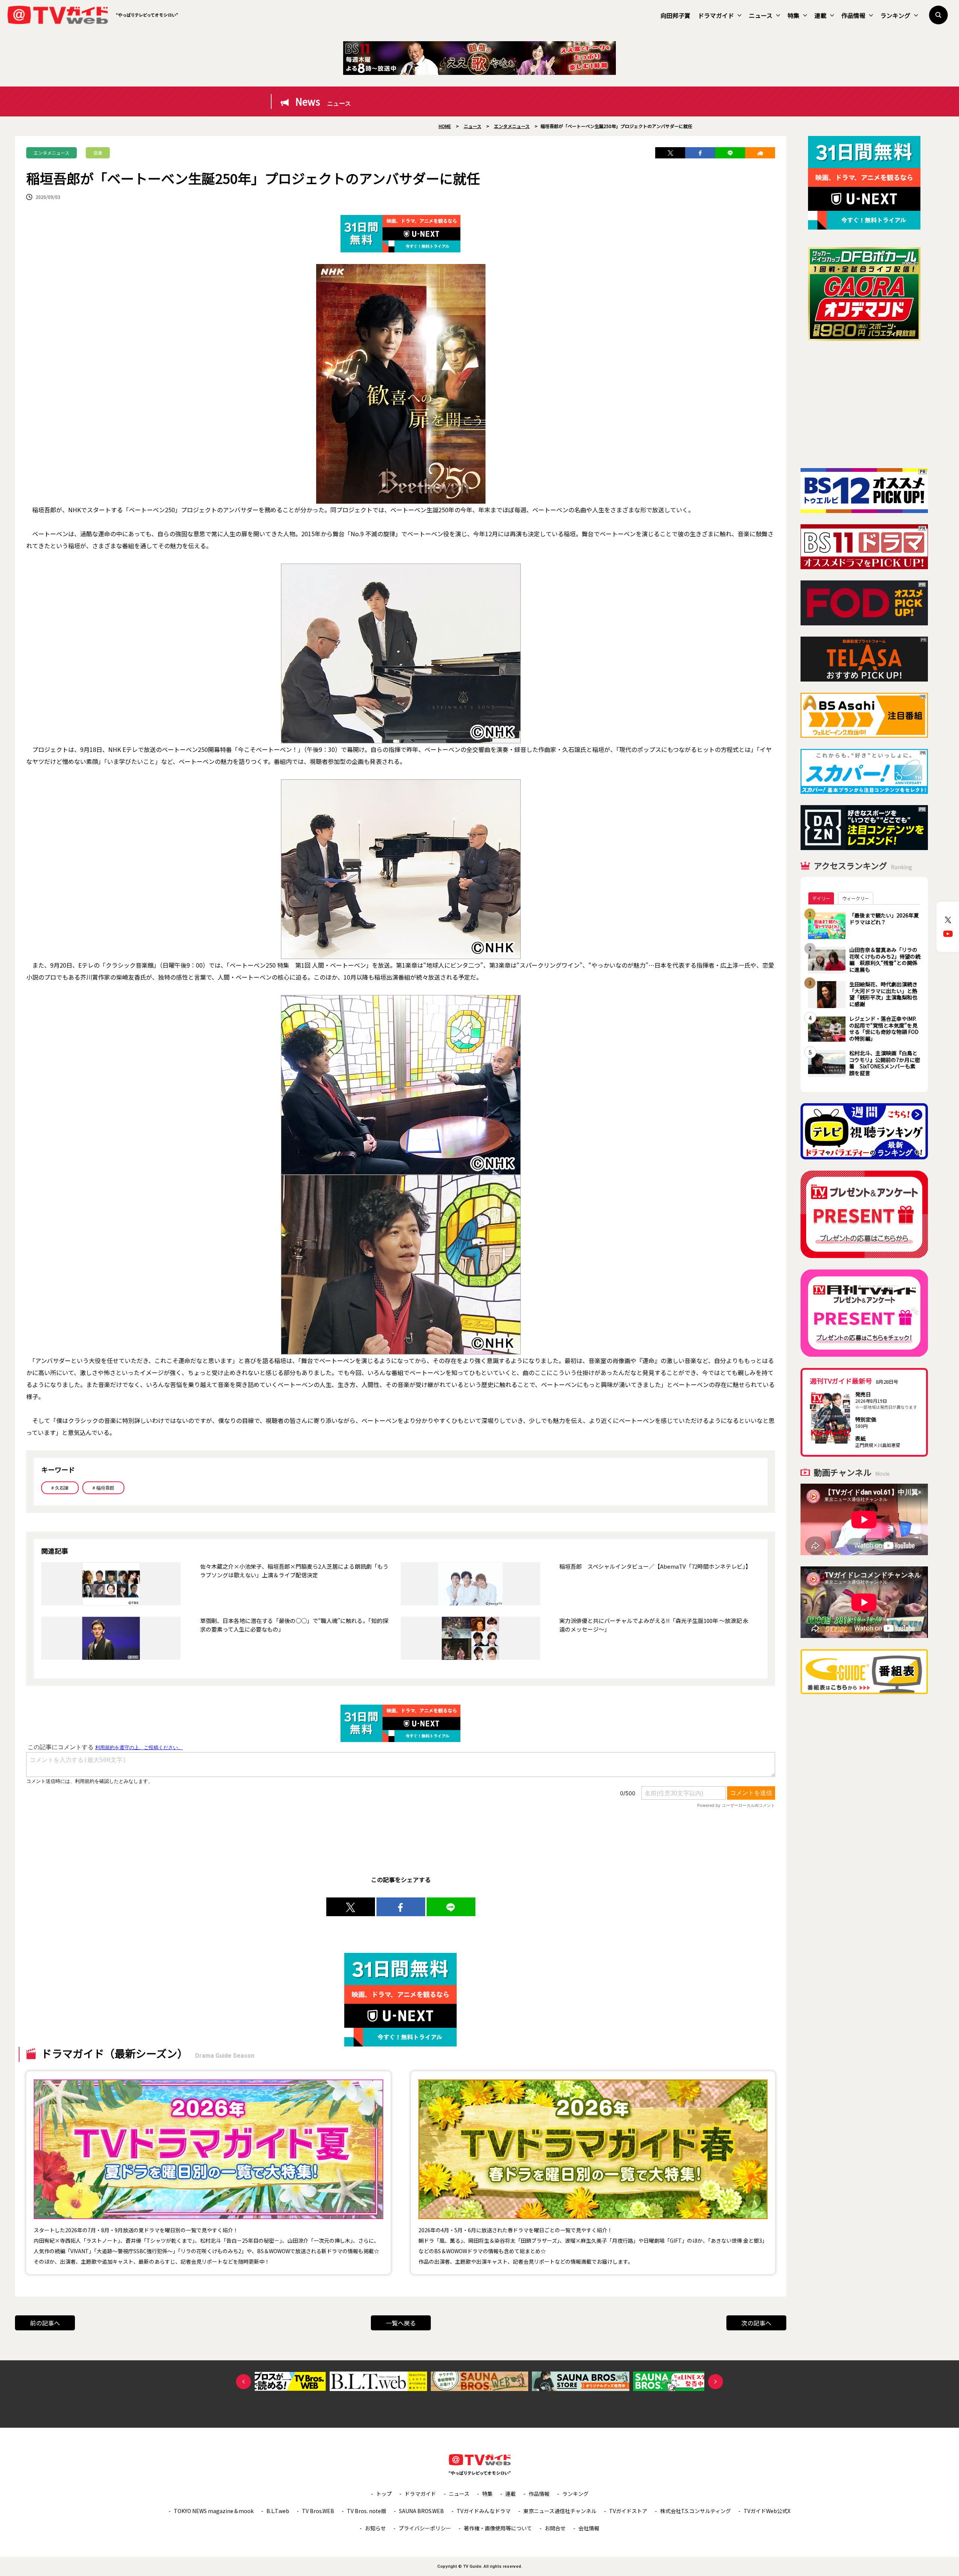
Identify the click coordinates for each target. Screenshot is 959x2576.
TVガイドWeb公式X (767, 2511)
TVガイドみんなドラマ (484, 2511)
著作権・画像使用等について (498, 2528)
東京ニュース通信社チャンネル (560, 2511)
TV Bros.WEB (318, 2511)
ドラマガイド (716, 15)
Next (716, 2382)
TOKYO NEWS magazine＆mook (214, 2511)
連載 (820, 15)
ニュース (761, 15)
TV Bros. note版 (367, 2511)
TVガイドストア (628, 2511)
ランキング (895, 15)
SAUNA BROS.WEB (421, 2511)
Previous (243, 2382)
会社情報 (589, 2528)
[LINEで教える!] (730, 153)
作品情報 (853, 15)
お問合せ (555, 2528)
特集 (793, 15)
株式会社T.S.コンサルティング (695, 2511)
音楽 (98, 153)
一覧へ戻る (401, 2323)
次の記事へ (756, 2323)
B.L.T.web (278, 2511)
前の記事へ (45, 2323)
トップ (384, 2494)
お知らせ (375, 2528)
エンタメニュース (52, 153)
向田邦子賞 (675, 15)
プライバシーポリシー (425, 2528)
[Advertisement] (864, 404)
